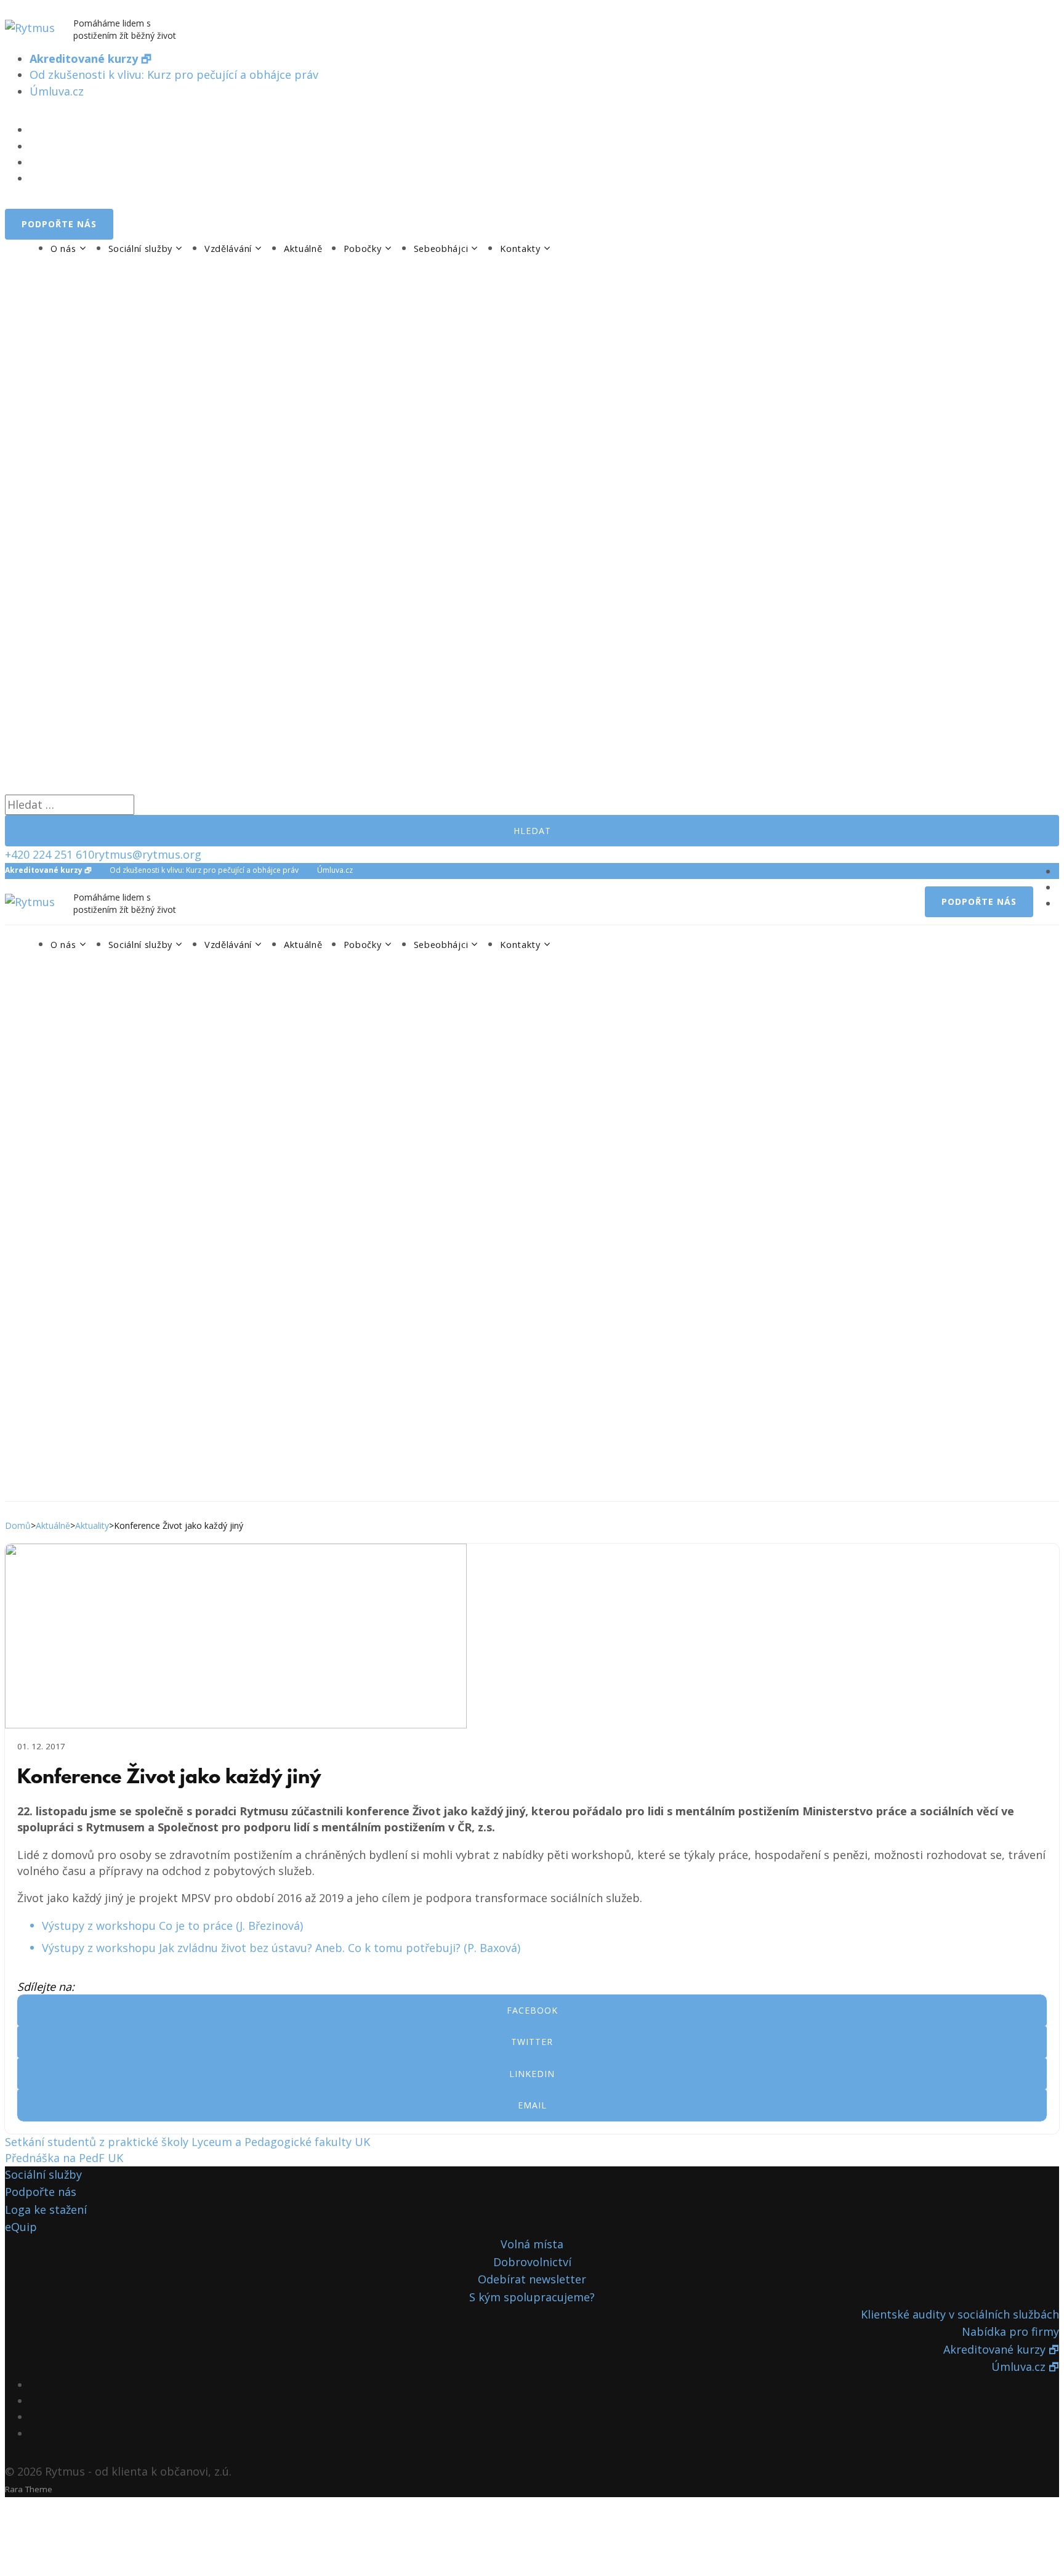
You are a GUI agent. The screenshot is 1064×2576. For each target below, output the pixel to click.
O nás (63, 249)
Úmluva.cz (57, 91)
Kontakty (520, 249)
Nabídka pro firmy (1010, 2331)
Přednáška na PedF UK (64, 2158)
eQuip (21, 2227)
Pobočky (363, 249)
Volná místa (532, 2244)
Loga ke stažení (46, 2209)
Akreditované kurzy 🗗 (1001, 2349)
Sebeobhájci (441, 249)
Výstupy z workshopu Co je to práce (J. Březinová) (172, 1926)
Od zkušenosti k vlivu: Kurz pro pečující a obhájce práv (174, 75)
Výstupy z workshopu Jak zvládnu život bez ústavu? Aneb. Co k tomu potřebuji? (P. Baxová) (281, 1948)
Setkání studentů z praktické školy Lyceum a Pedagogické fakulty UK (187, 2142)
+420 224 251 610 (50, 854)
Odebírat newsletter (532, 2279)
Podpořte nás (41, 2192)
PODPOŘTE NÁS (59, 224)
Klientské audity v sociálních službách (960, 2314)
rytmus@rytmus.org (148, 854)
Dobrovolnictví (532, 2262)
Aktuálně (303, 249)
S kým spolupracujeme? (532, 2297)
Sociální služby (141, 249)
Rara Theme (29, 2489)
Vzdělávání (228, 249)
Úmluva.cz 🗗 (1025, 2367)
